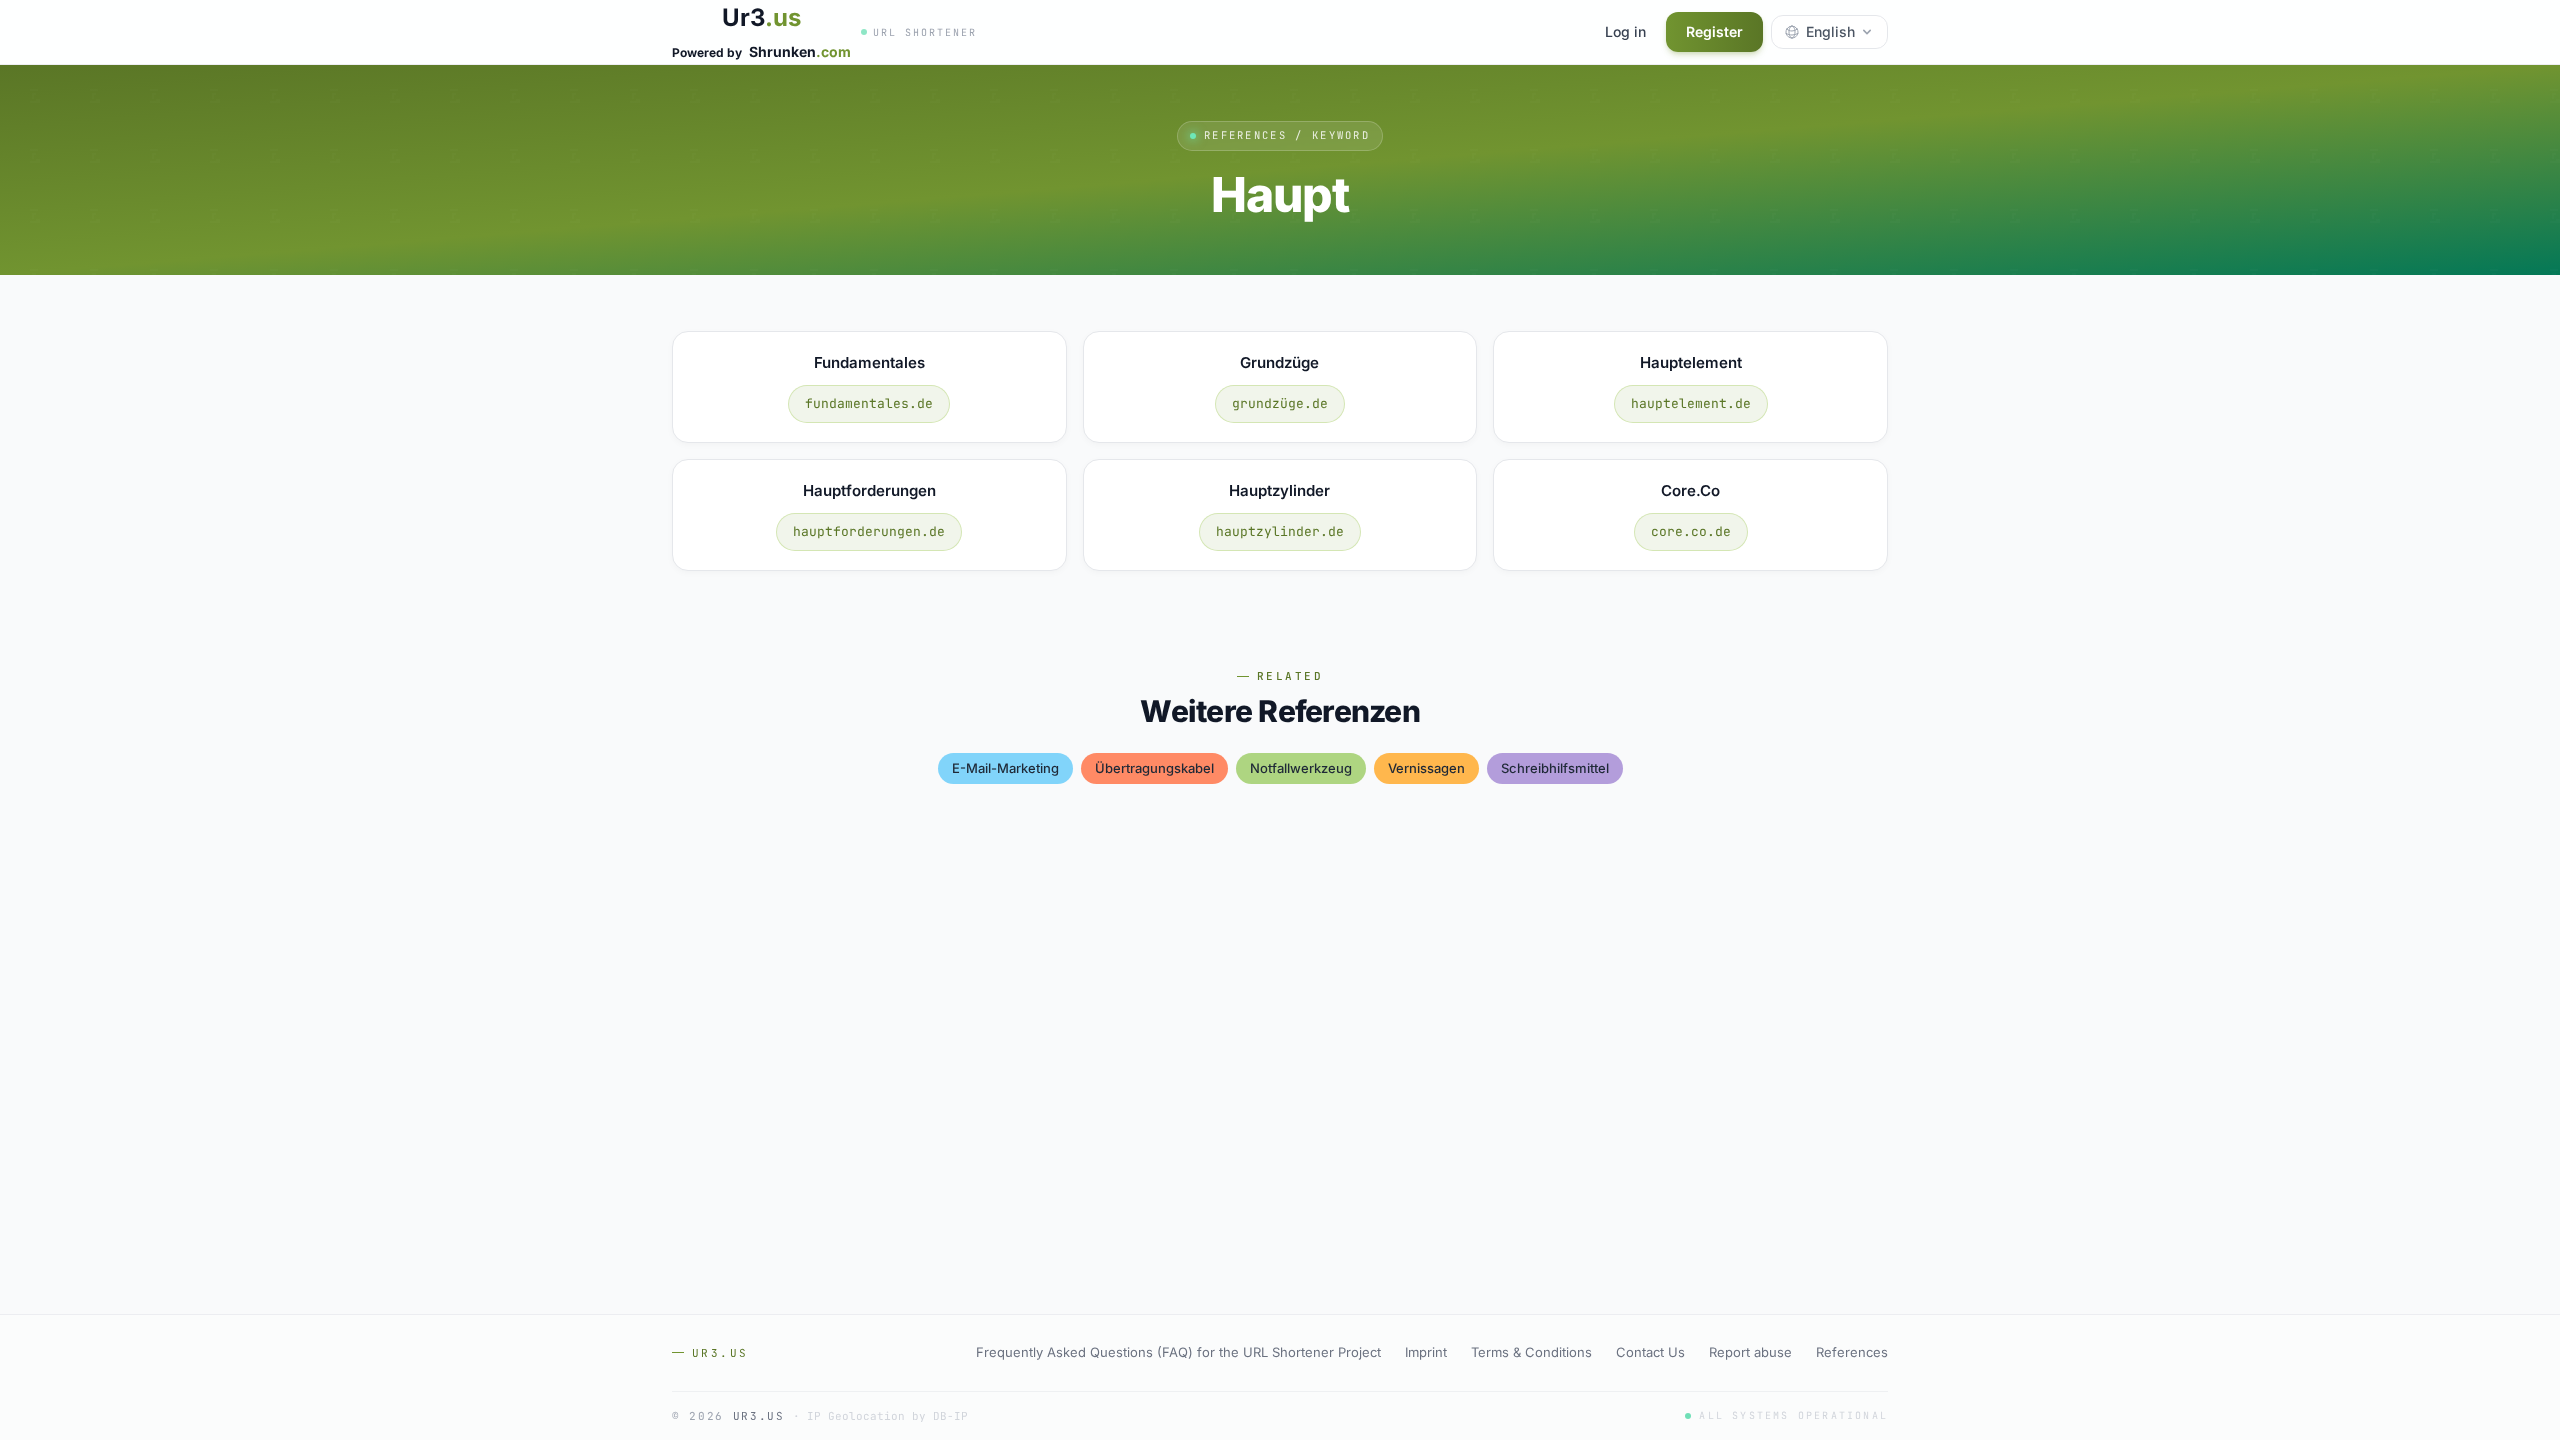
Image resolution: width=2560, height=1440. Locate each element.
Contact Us (1650, 1352)
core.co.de (1691, 531)
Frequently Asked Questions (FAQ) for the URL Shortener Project (1178, 1352)
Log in (1625, 31)
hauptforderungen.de (869, 531)
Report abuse (1750, 1352)
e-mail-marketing (1005, 768)
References (1852, 1352)
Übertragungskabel (1154, 768)
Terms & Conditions (1531, 1352)
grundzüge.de (1280, 403)
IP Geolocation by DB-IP (887, 1416)
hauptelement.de (1691, 403)
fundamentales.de (869, 403)
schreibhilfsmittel (1555, 768)
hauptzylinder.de (1280, 531)
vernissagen (1426, 768)
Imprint (1426, 1352)
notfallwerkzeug (1301, 768)
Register (1714, 31)
